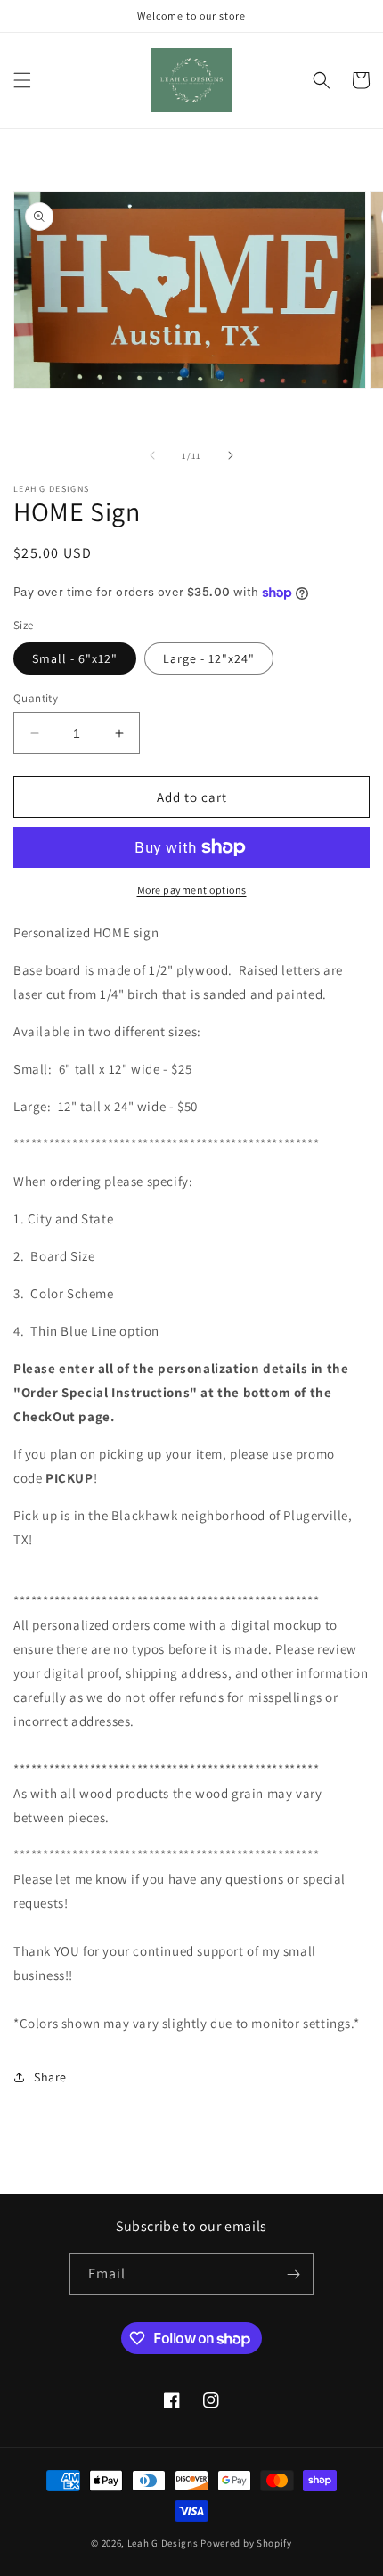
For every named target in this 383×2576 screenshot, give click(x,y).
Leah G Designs (163, 2543)
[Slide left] (152, 455)
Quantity (36, 698)
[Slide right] (231, 455)
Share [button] (50, 2077)
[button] (22, 80)
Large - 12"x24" (209, 658)
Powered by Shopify (246, 2543)
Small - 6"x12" (75, 658)
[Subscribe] (293, 2274)
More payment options (192, 890)
